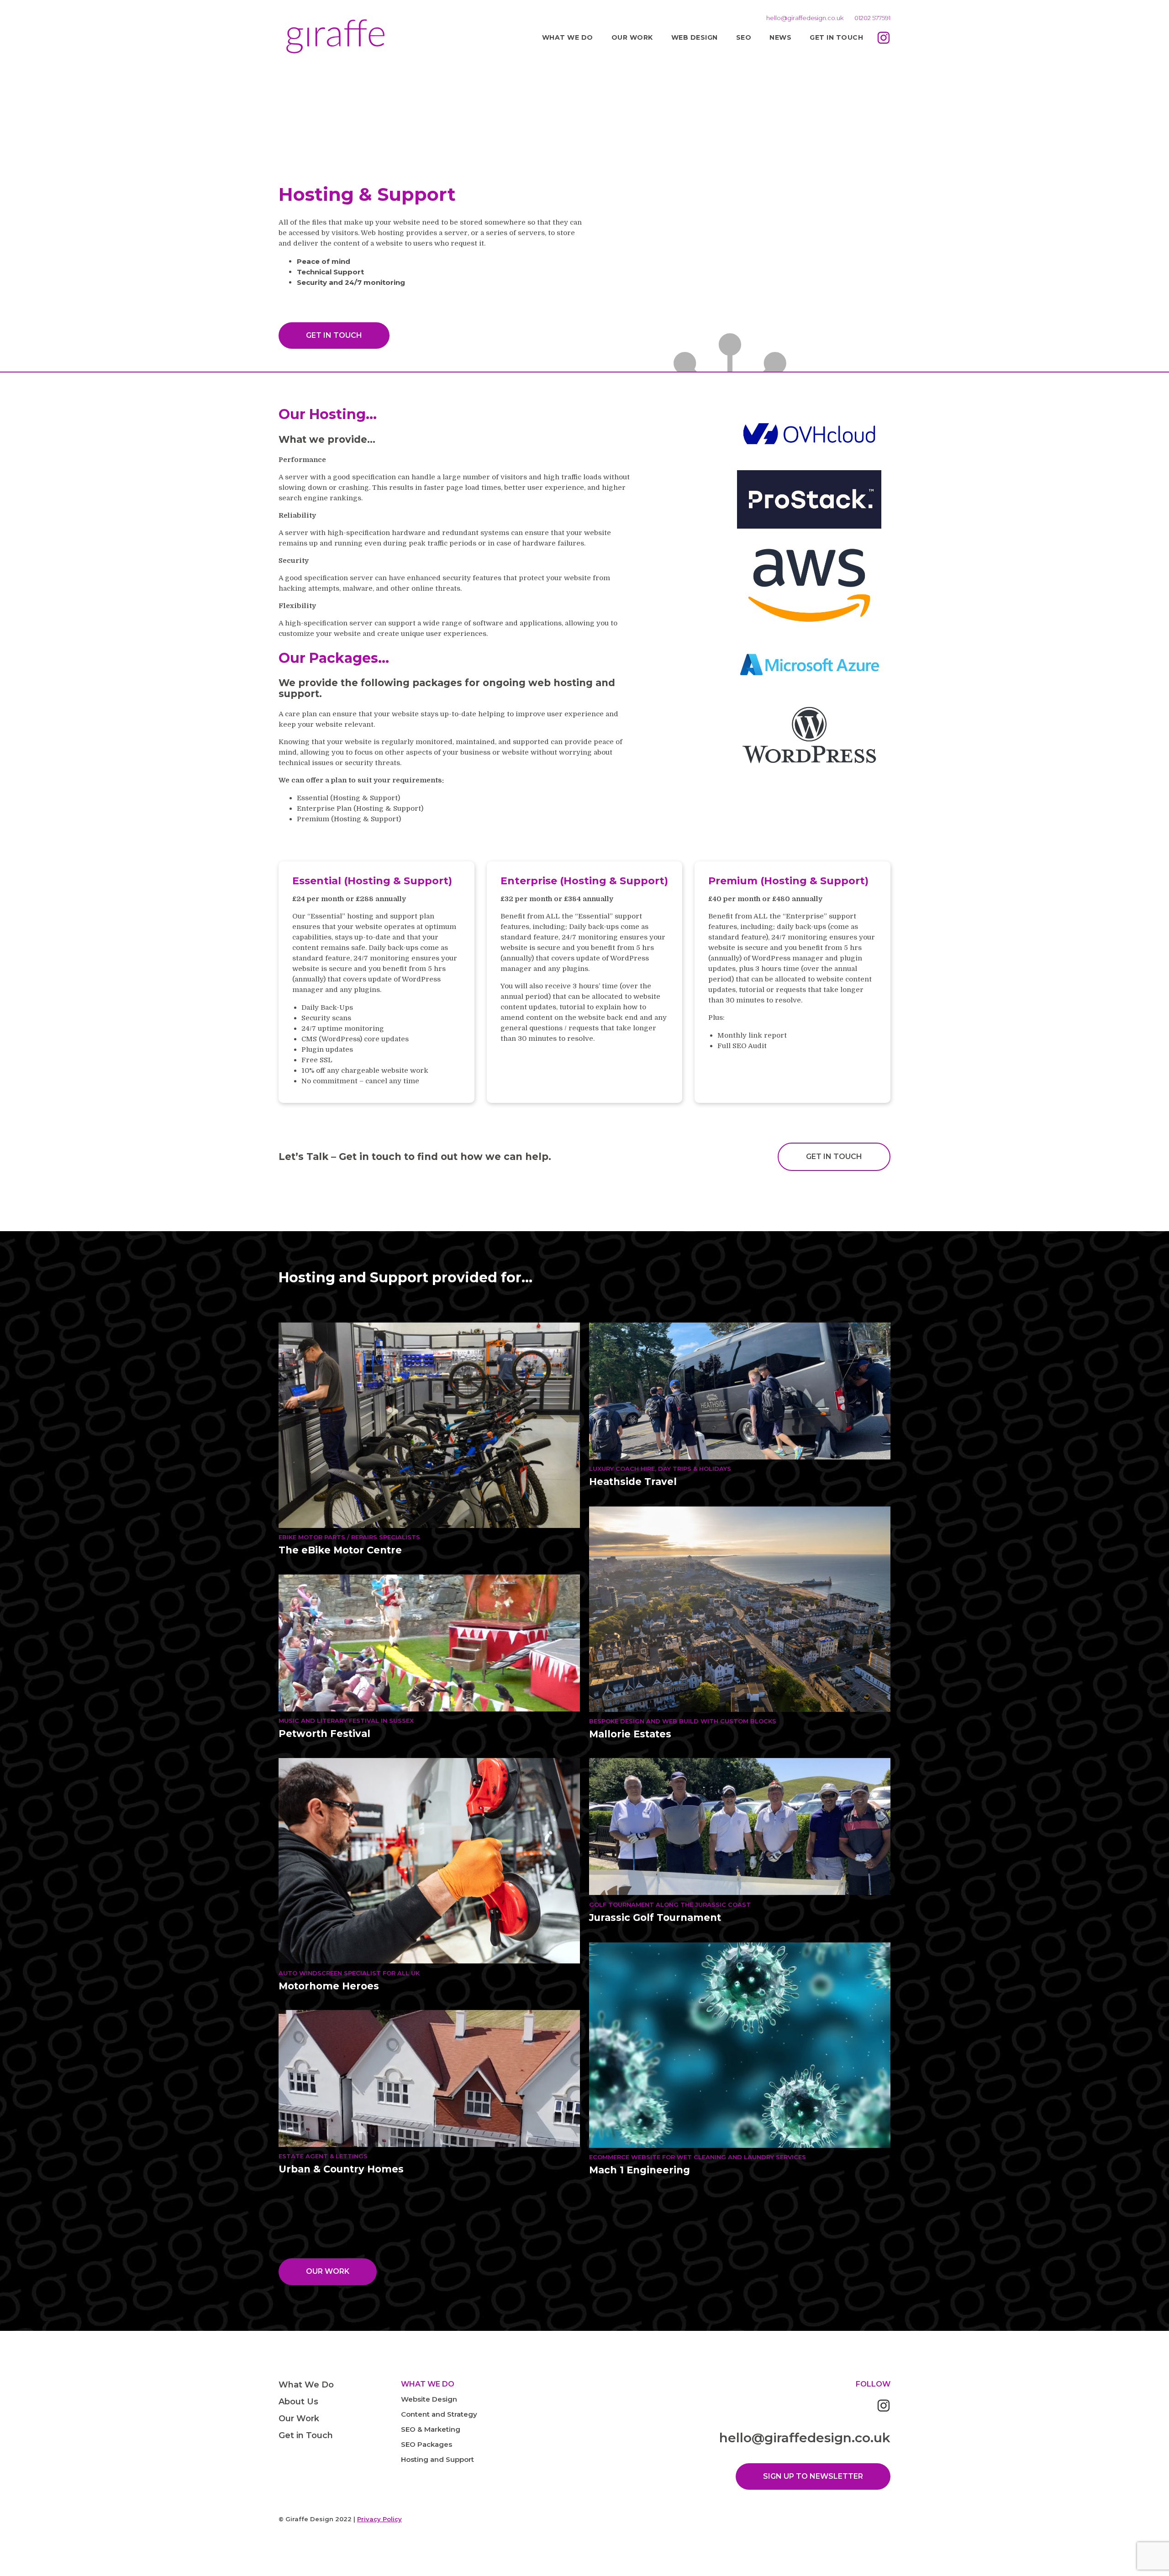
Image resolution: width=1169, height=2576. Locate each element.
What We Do (568, 37)
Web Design (695, 37)
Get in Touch (836, 37)
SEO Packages (427, 2444)
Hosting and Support (437, 2459)
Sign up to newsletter (813, 2476)
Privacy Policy (379, 2519)
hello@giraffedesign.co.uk (805, 18)
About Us (298, 2402)
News (780, 37)
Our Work (632, 37)
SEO (744, 37)
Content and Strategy (439, 2414)
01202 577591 (872, 18)
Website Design (429, 2399)
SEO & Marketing (431, 2429)
